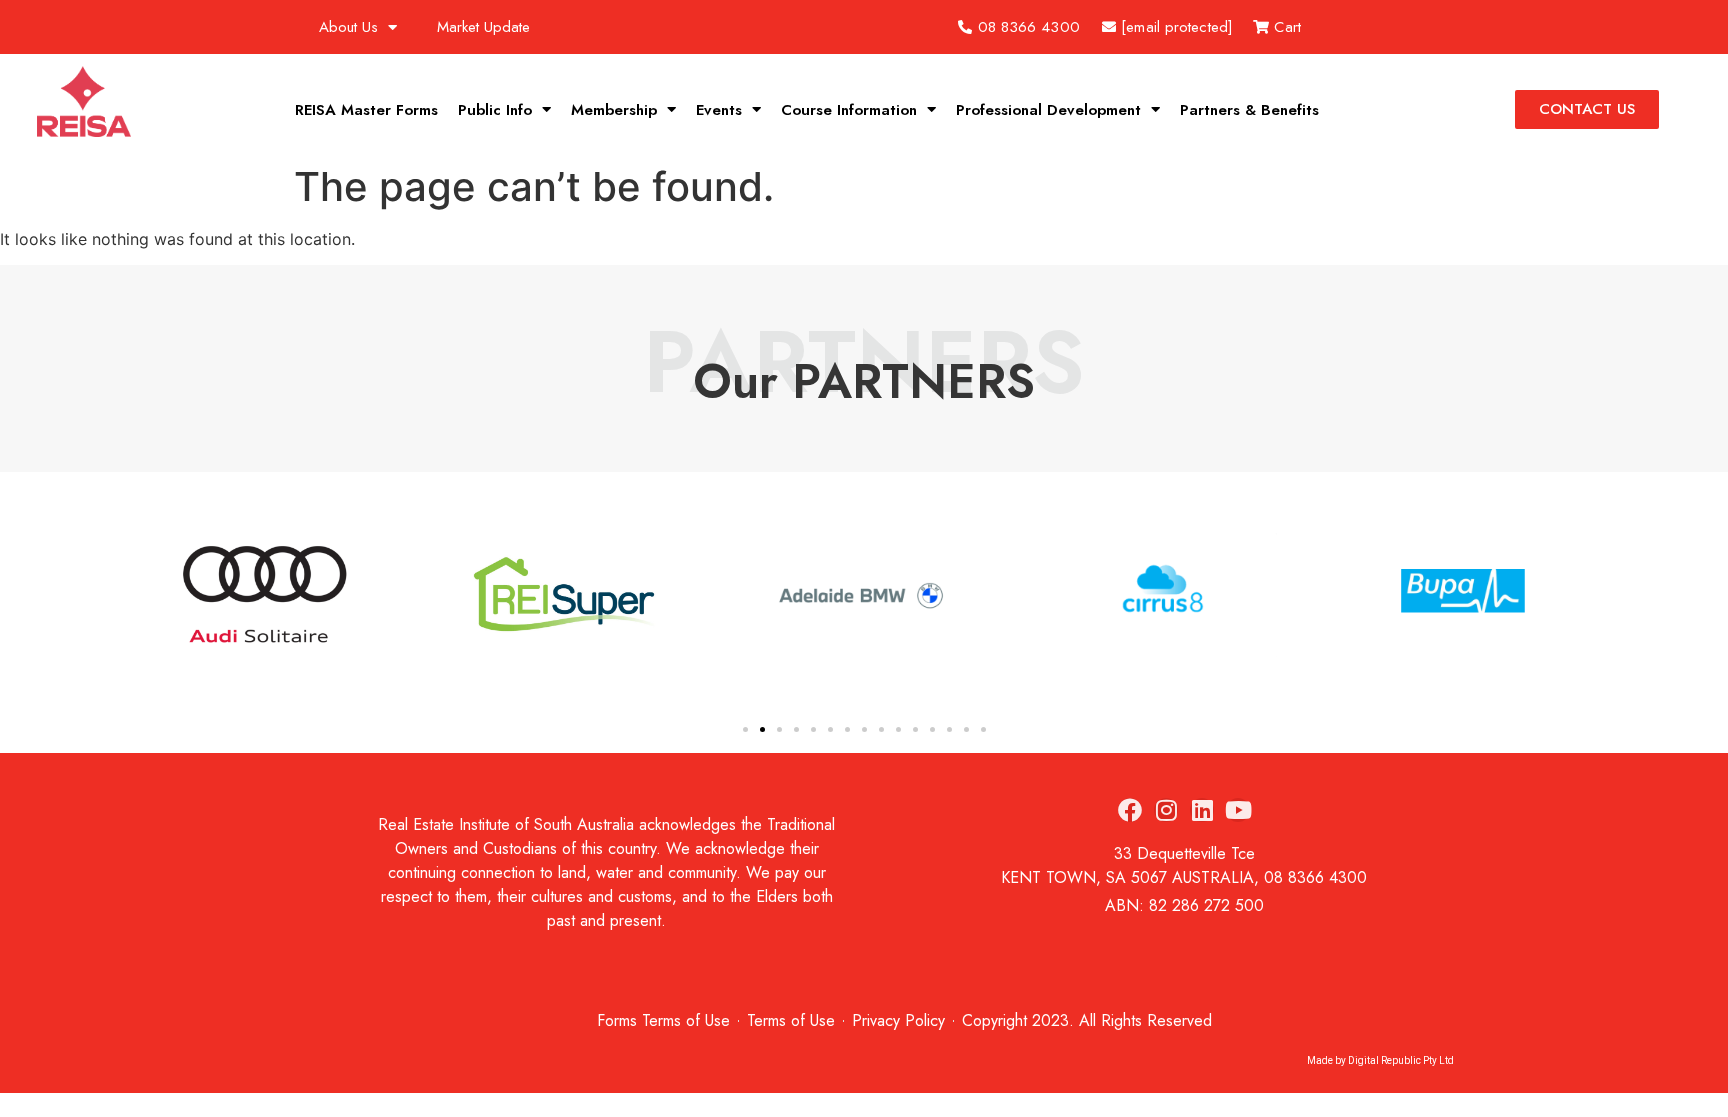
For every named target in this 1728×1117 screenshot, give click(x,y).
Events (719, 110)
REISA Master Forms (366, 110)
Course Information (849, 110)
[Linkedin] (1202, 810)
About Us (348, 27)
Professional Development (1048, 110)
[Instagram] (1166, 810)
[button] (163, 598)
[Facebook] (1130, 810)
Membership (614, 110)
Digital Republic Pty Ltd (1401, 1060)
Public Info (495, 110)
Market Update (483, 27)
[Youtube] (1238, 810)
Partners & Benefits (1249, 110)
